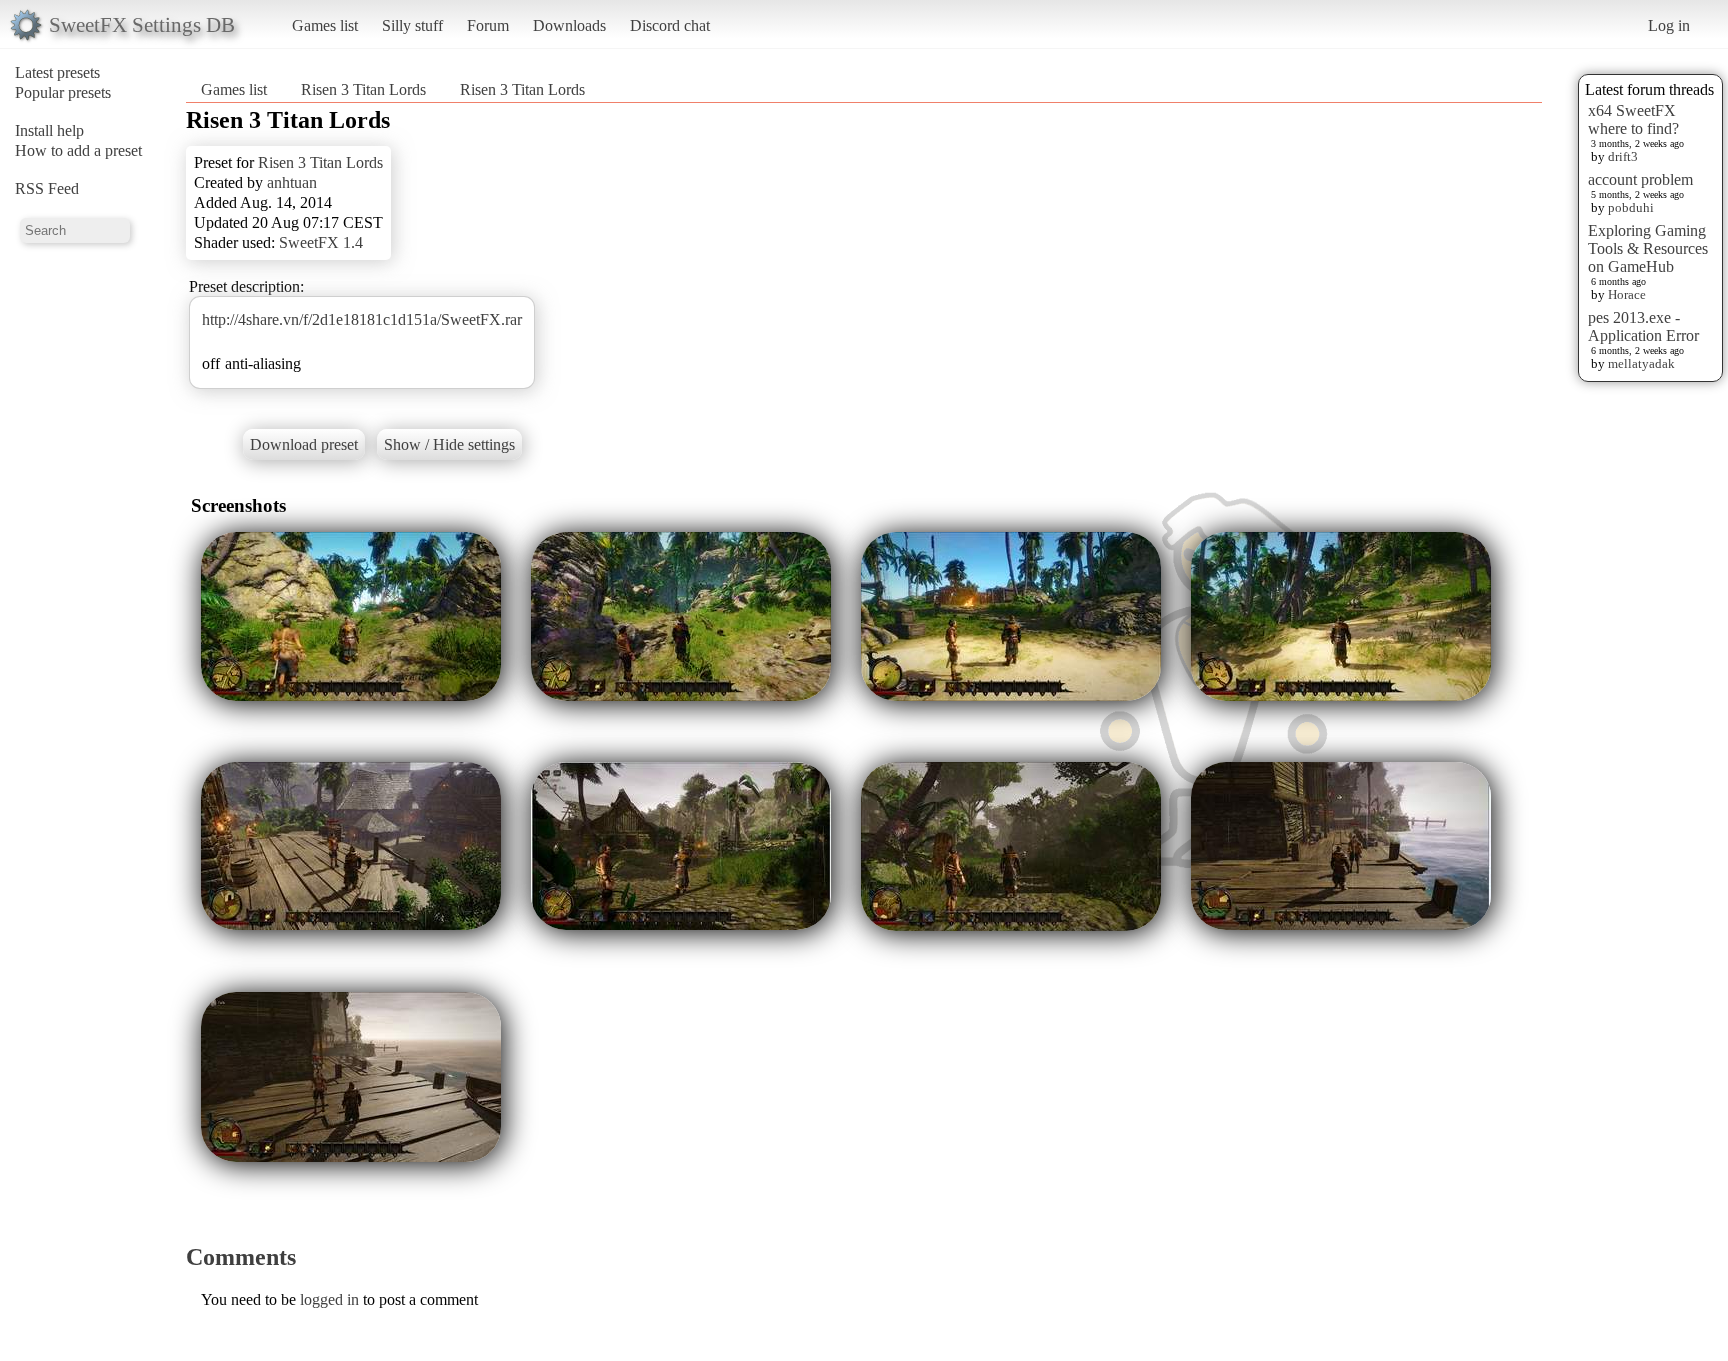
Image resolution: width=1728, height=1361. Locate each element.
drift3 (1623, 156)
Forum (488, 25)
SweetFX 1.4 (321, 242)
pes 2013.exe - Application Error (1643, 326)
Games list (325, 25)
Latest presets (57, 72)
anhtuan (292, 182)
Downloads (569, 25)
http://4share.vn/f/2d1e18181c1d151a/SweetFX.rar (362, 319)
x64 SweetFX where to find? (1633, 119)
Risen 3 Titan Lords (363, 89)
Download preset (304, 444)
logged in (329, 1299)
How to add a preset (78, 150)
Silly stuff (412, 25)
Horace (1627, 294)
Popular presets (63, 92)
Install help (49, 130)
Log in (1669, 25)
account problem (1640, 179)
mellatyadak (1641, 363)
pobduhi (1631, 207)
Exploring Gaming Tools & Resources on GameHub (1648, 248)
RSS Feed (47, 188)
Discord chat (670, 25)
